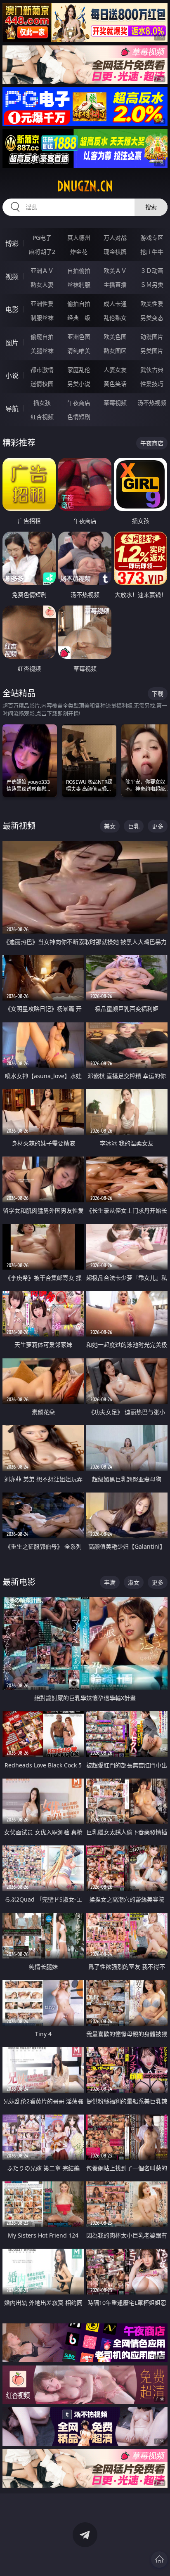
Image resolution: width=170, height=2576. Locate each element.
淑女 (134, 1582)
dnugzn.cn (85, 186)
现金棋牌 (115, 252)
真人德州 (79, 238)
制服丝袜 (42, 318)
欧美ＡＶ (115, 271)
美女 (110, 826)
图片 (12, 343)
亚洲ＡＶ (42, 271)
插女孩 (42, 403)
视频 (12, 277)
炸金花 (79, 252)
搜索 (151, 207)
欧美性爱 (152, 304)
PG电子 (42, 238)
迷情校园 (42, 384)
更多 (158, 826)
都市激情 (42, 370)
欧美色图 (115, 337)
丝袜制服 (79, 285)
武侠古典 (152, 370)
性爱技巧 (152, 384)
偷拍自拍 (79, 304)
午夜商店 (79, 403)
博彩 (12, 244)
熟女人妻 (42, 285)
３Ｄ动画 (152, 271)
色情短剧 (79, 417)
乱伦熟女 (115, 318)
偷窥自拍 (42, 337)
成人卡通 (115, 304)
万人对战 (115, 238)
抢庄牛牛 (152, 252)
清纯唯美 (79, 351)
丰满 (110, 1582)
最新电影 (19, 1582)
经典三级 (79, 318)
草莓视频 (115, 403)
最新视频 (19, 826)
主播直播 (115, 285)
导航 (12, 409)
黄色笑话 (115, 384)
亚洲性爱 (42, 304)
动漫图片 (152, 337)
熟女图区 (115, 351)
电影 (12, 310)
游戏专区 (152, 238)
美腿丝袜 (42, 351)
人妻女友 (115, 370)
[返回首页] (159, 2559)
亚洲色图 (79, 337)
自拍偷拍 (79, 271)
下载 (158, 694)
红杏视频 (42, 417)
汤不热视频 (152, 403)
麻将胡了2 (42, 252)
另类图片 (152, 351)
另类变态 (152, 318)
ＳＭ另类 (152, 285)
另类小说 (79, 384)
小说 (12, 376)
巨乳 (134, 826)
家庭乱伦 (79, 370)
